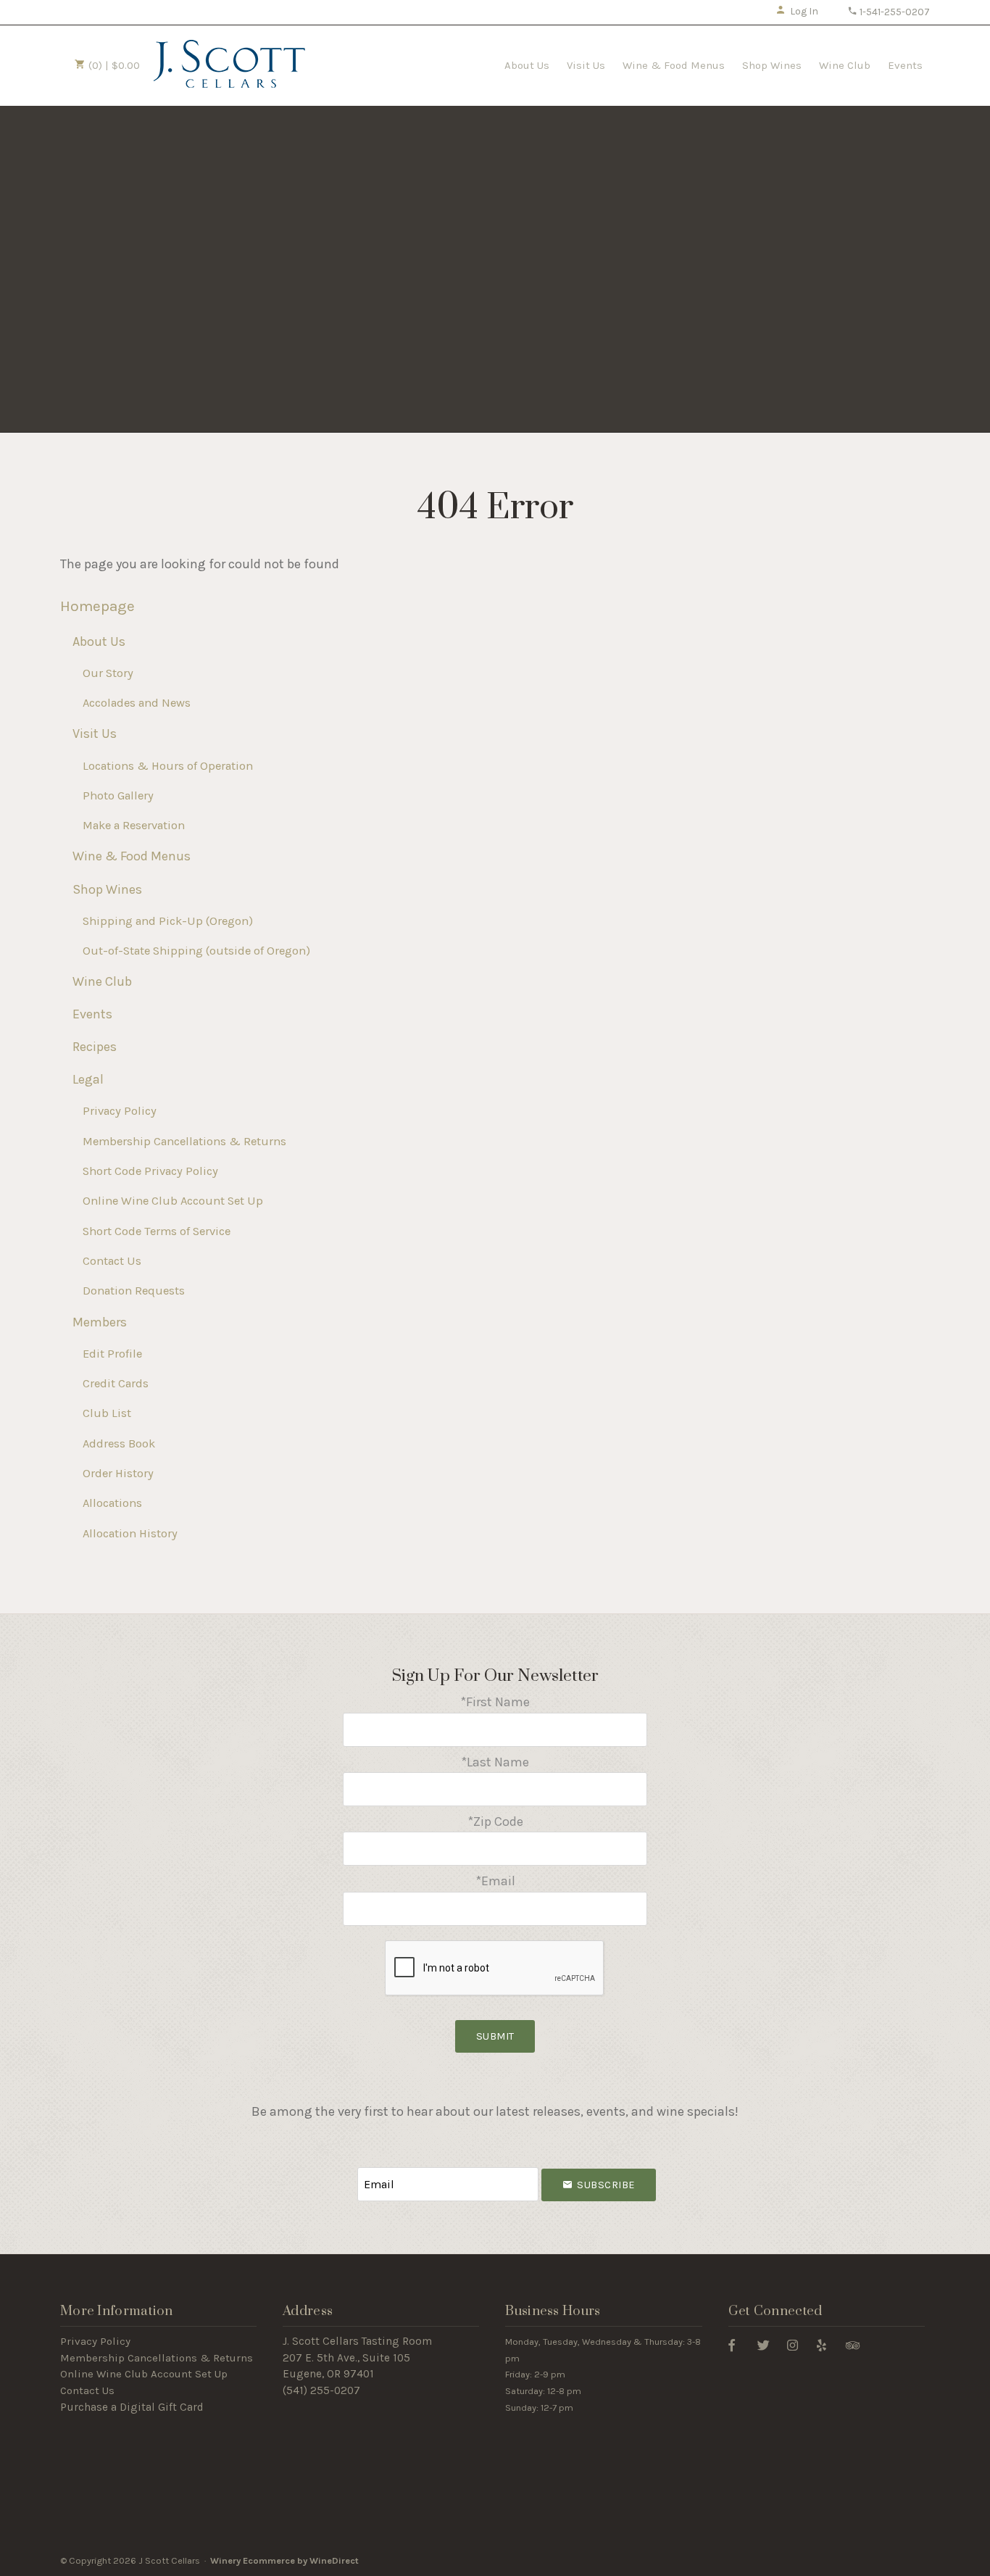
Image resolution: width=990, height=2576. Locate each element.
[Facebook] (732, 2344)
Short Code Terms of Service (157, 1231)
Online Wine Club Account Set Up (173, 1201)
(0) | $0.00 (113, 65)
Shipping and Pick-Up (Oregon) (168, 921)
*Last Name (495, 1762)
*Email (495, 1881)
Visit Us (586, 65)
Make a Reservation (134, 825)
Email (344, 2170)
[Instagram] (793, 2344)
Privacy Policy (120, 1111)
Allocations (112, 1503)
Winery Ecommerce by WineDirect (284, 2560)
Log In (804, 11)
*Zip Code (495, 1821)
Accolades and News (137, 703)
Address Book (119, 1443)
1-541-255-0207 (894, 12)
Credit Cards (116, 1383)
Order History (118, 1473)
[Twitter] (764, 2344)
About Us (527, 65)
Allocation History (130, 1533)
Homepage (97, 606)
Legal (88, 1079)
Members (100, 1322)
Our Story (108, 673)
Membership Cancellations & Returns (184, 1141)
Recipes (95, 1047)
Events (905, 65)
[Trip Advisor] (853, 2344)
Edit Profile (112, 1354)
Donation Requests (134, 1291)
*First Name (495, 1702)
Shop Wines (772, 65)
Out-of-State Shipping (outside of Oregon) (196, 951)
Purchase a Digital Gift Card (132, 2407)
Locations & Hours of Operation (168, 766)
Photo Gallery (118, 795)
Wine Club (845, 65)
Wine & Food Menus (674, 65)
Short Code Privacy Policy (150, 1171)
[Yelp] (821, 2344)
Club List (107, 1413)
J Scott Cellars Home (229, 64)
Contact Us (112, 1261)
